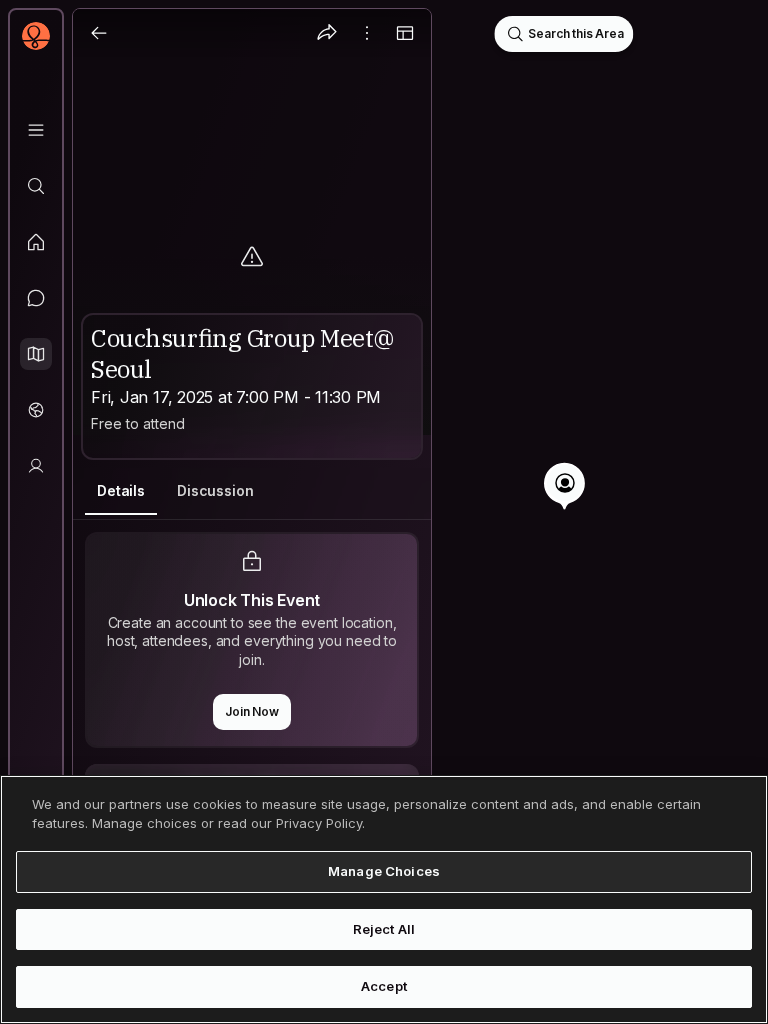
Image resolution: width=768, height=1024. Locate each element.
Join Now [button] (252, 711)
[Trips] (36, 410)
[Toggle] (405, 33)
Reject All (384, 929)
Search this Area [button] (575, 33)
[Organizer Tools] (367, 33)
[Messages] (36, 298)
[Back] (99, 33)
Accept (384, 986)
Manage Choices (384, 871)
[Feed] (36, 242)
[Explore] (36, 186)
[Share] (327, 33)
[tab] (121, 491)
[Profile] (36, 466)
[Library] (36, 130)
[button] (36, 354)
